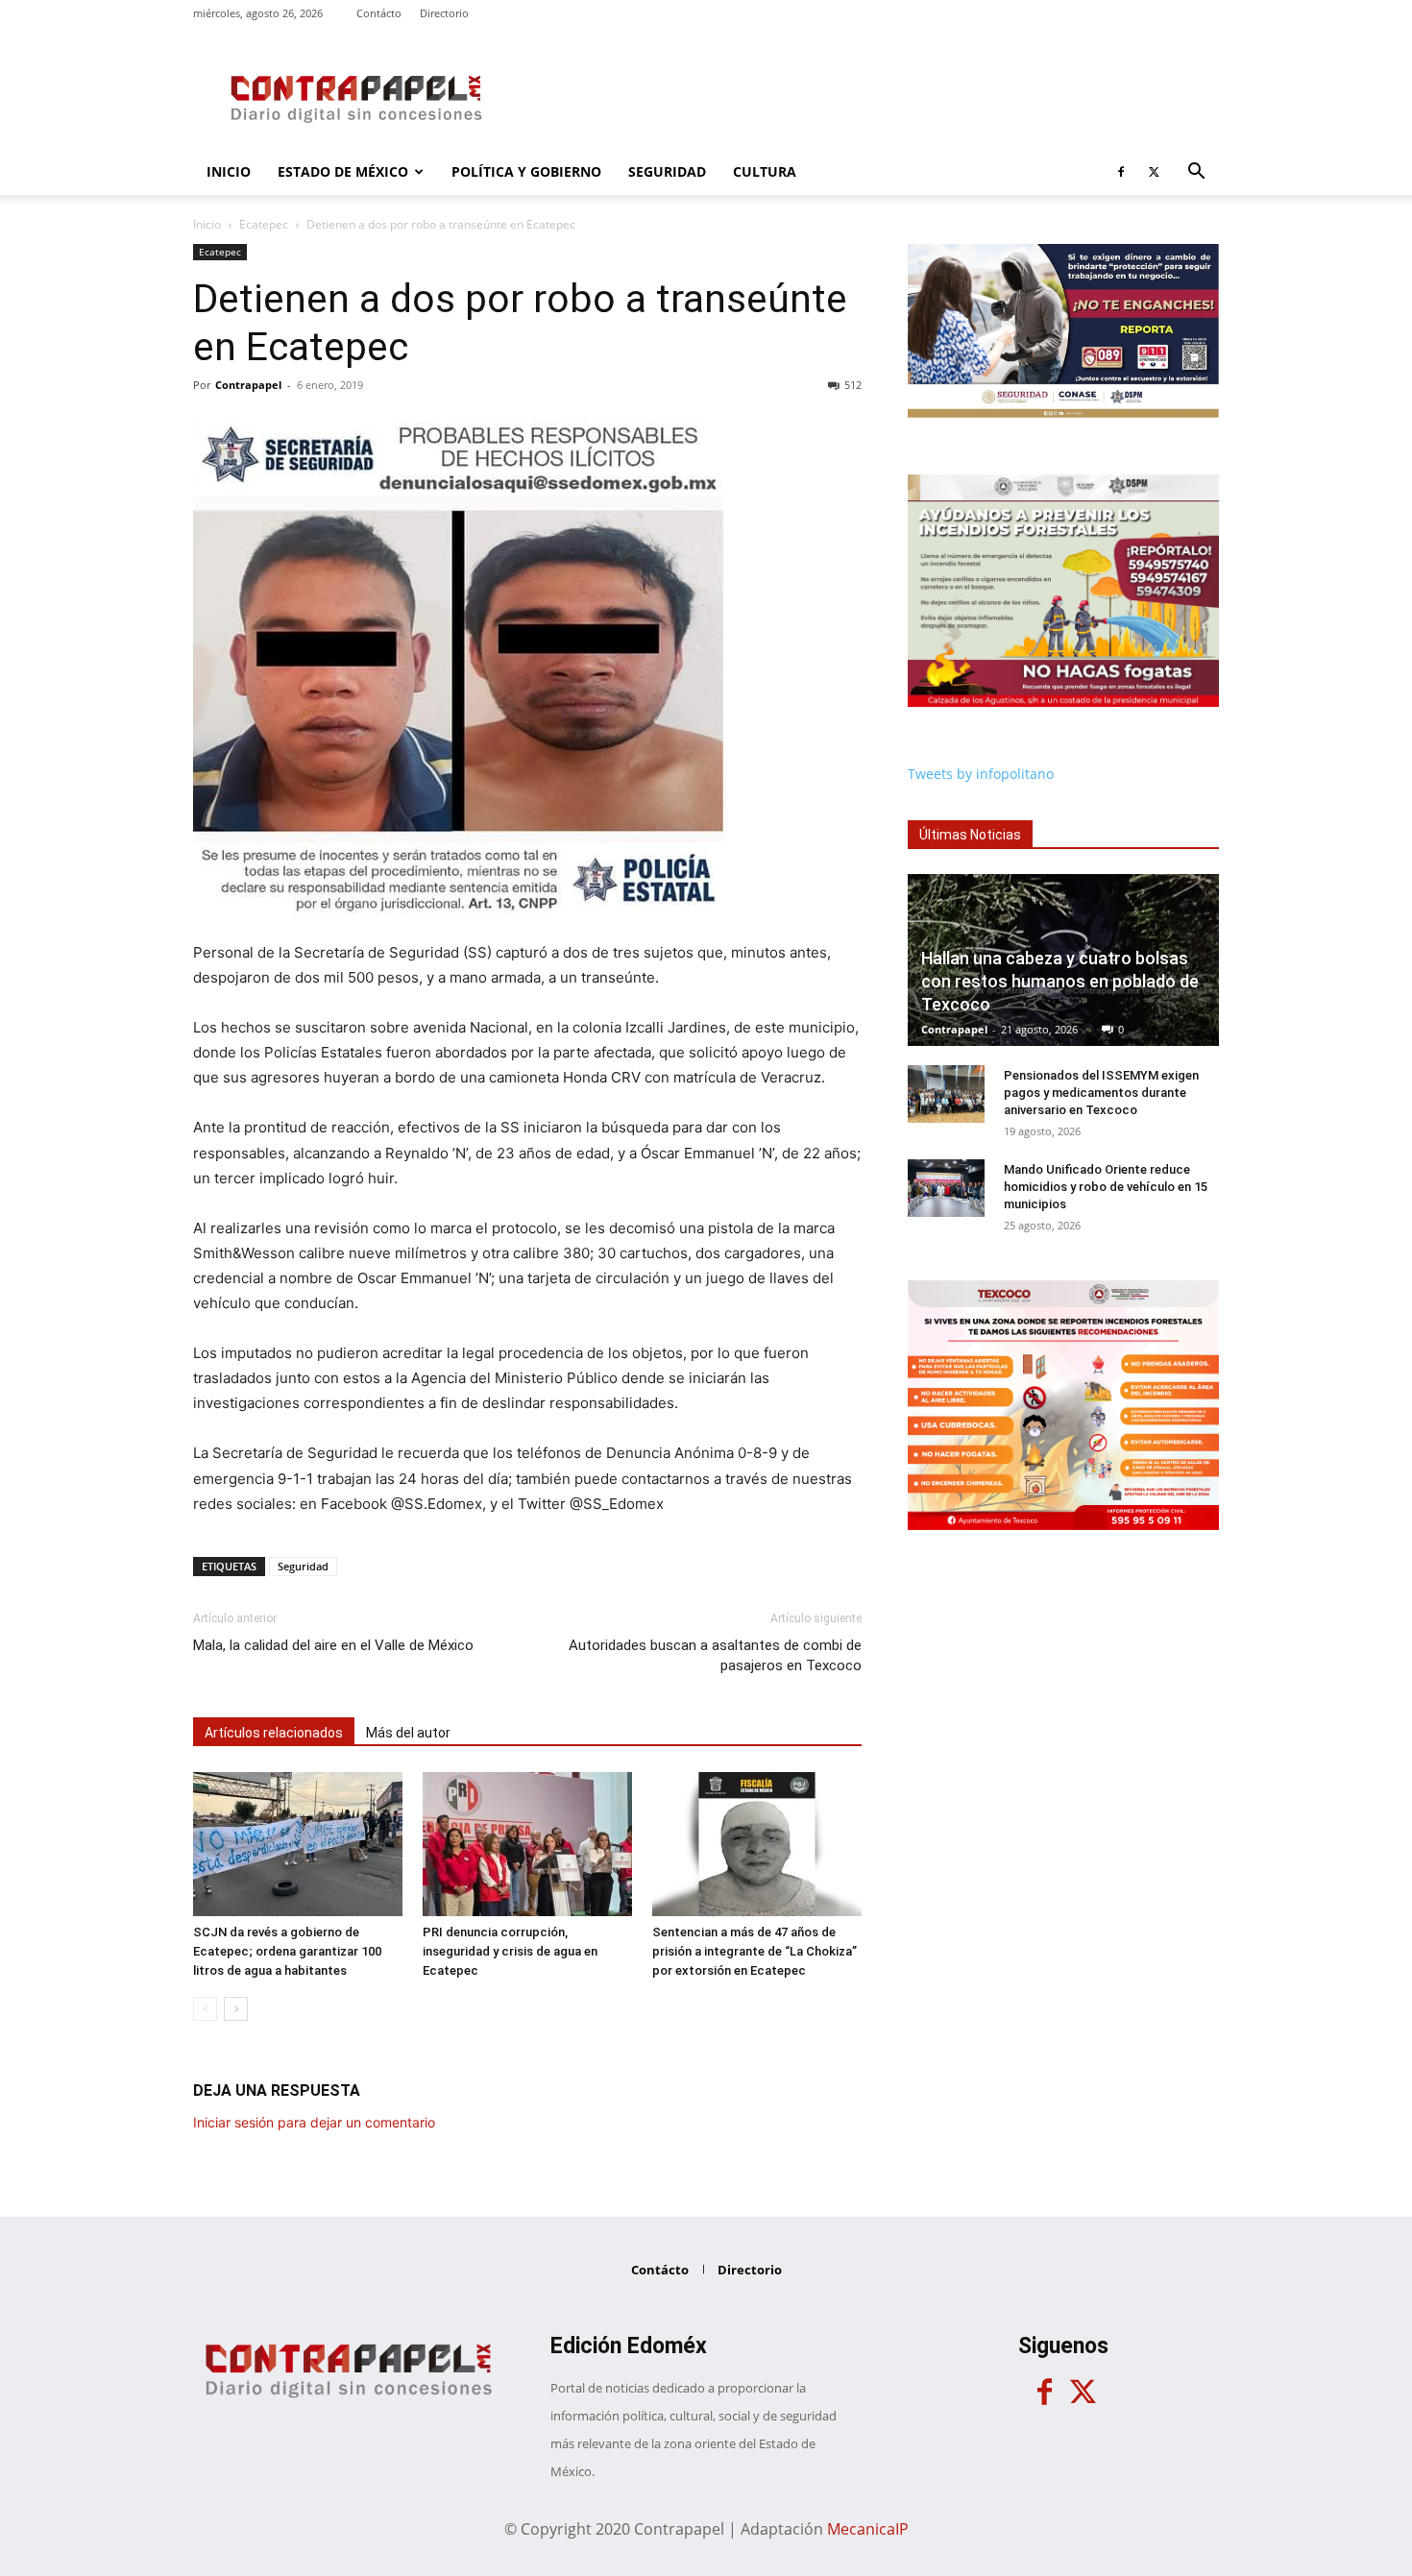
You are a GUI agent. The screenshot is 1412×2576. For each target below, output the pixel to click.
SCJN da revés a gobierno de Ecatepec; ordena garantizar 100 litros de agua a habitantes (287, 1951)
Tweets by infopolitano (981, 774)
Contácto (379, 13)
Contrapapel (248, 385)
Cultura (765, 171)
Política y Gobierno (526, 171)
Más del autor (408, 1733)
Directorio (444, 13)
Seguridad (667, 171)
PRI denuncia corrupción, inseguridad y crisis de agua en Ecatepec (510, 1951)
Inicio (229, 171)
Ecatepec (264, 224)
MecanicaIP (868, 2529)
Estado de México (343, 171)
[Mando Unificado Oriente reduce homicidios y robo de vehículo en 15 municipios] (946, 1188)
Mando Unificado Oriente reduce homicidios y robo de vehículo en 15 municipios (1106, 1187)
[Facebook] (1121, 172)
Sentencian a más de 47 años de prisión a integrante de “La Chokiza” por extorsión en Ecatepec (755, 1951)
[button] (1196, 173)
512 (853, 385)
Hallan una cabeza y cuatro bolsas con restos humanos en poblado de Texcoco (1060, 981)
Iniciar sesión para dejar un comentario (314, 2122)
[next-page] (236, 2009)
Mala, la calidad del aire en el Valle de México (333, 1645)
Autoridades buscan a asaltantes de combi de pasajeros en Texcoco (715, 1655)
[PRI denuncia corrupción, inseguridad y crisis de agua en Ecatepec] (527, 1844)
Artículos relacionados (274, 1733)
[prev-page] (205, 2009)
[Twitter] (1154, 172)
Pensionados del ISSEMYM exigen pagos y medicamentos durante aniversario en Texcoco (1101, 1093)
